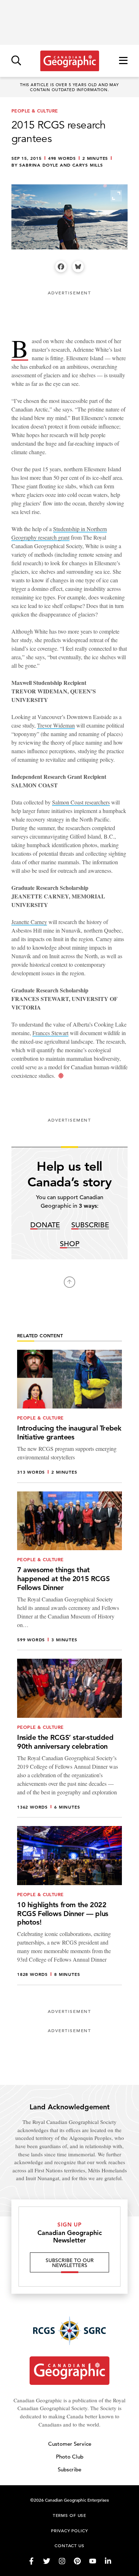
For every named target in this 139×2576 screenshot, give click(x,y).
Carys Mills (88, 165)
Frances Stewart (50, 1033)
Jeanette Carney (29, 922)
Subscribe (90, 1225)
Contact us (69, 2545)
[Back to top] (69, 1282)
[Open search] (16, 61)
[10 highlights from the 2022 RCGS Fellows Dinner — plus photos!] (69, 1906)
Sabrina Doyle (39, 165)
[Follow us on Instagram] (62, 2561)
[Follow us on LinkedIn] (108, 2561)
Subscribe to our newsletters (70, 2263)
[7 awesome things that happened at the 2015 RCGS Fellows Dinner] (69, 1571)
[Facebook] (61, 267)
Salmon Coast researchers (81, 802)
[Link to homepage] (70, 61)
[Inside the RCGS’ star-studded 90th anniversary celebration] (69, 1738)
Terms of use (69, 2515)
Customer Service (70, 2444)
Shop (70, 1244)
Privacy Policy (69, 2530)
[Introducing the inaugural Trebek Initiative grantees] (69, 1416)
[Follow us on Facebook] (31, 2561)
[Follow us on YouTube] (93, 2561)
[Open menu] (123, 61)
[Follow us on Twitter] (47, 2561)
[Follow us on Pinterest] (77, 2561)
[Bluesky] (78, 267)
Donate (45, 1225)
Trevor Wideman (56, 725)
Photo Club (70, 2457)
